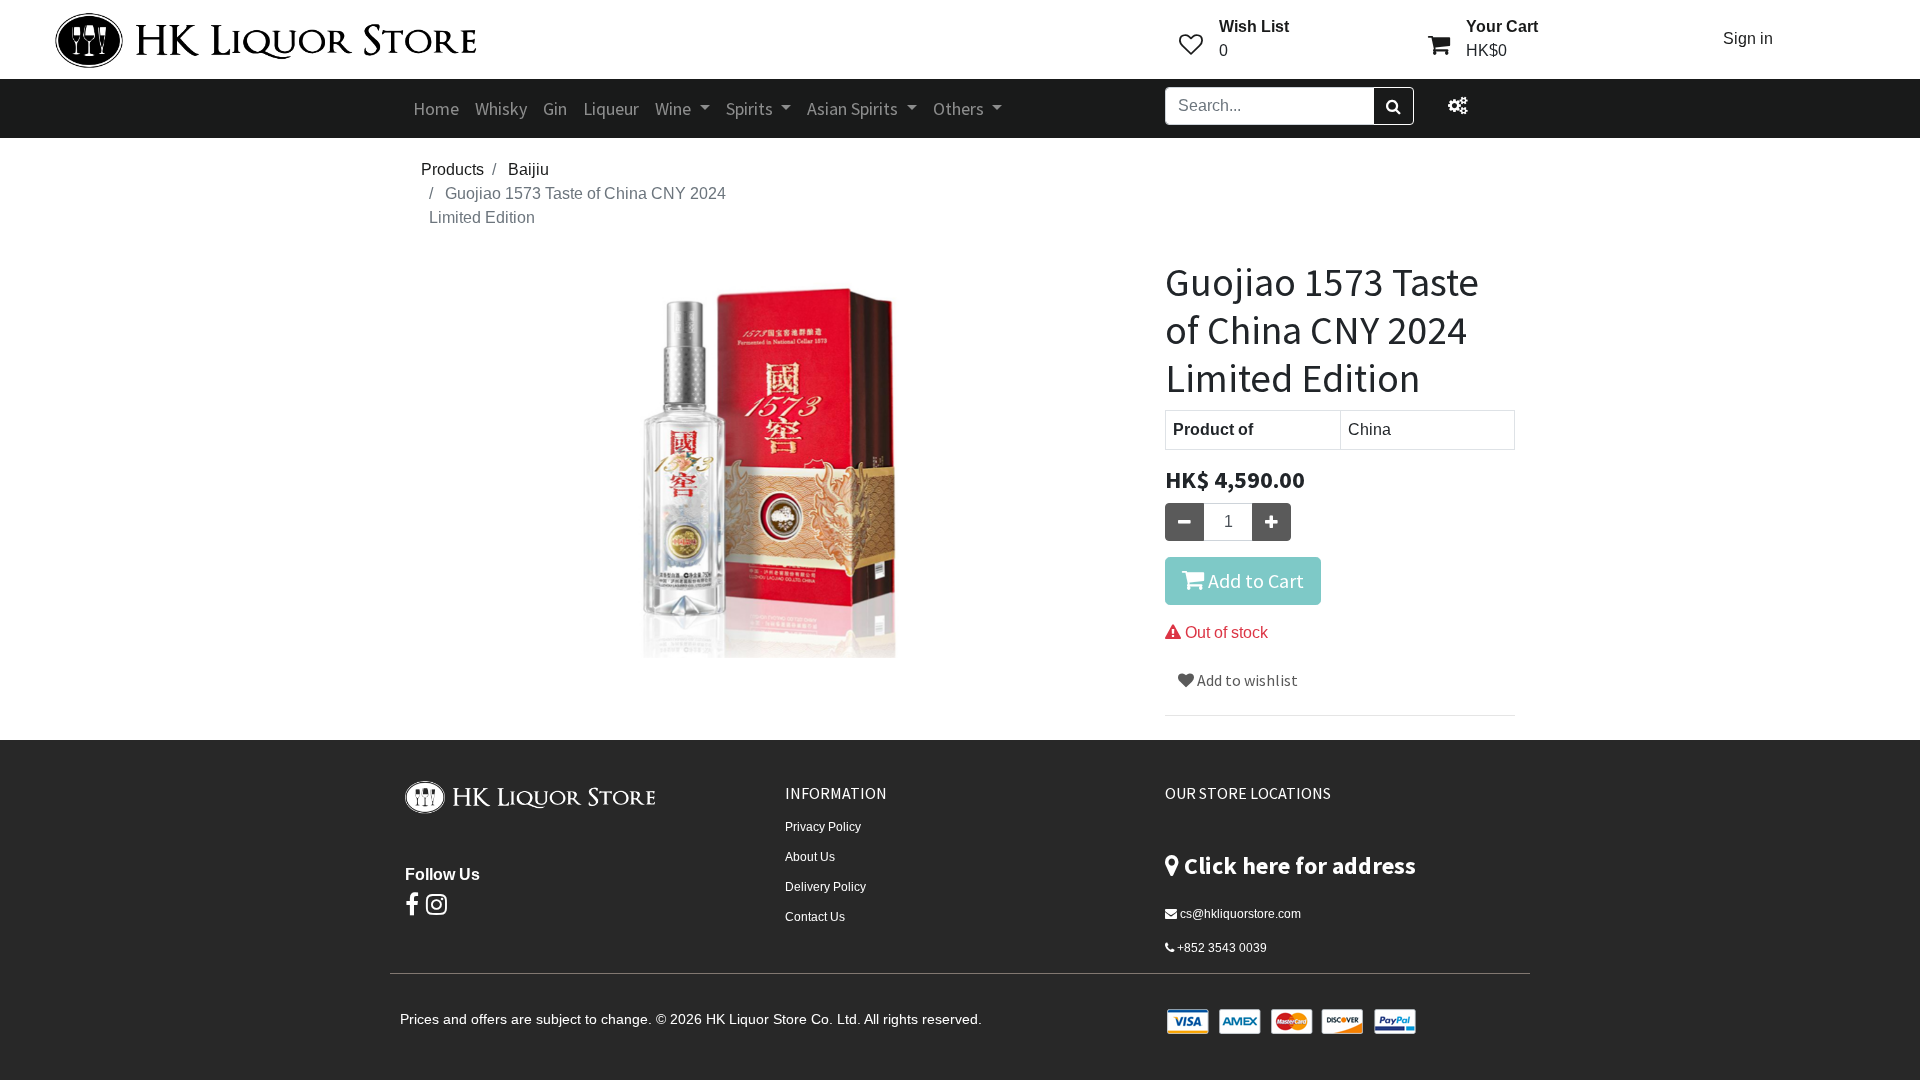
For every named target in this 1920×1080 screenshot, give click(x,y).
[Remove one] (1184, 522)
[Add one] (1271, 522)
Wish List (1254, 26)
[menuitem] (436, 108)
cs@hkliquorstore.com (1240, 914)
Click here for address (1300, 865)
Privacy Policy (823, 827)
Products (452, 169)
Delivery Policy (825, 887)
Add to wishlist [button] (1246, 680)
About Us (810, 857)
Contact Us (815, 917)
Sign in (1748, 38)
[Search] (1393, 106)
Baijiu (528, 169)
